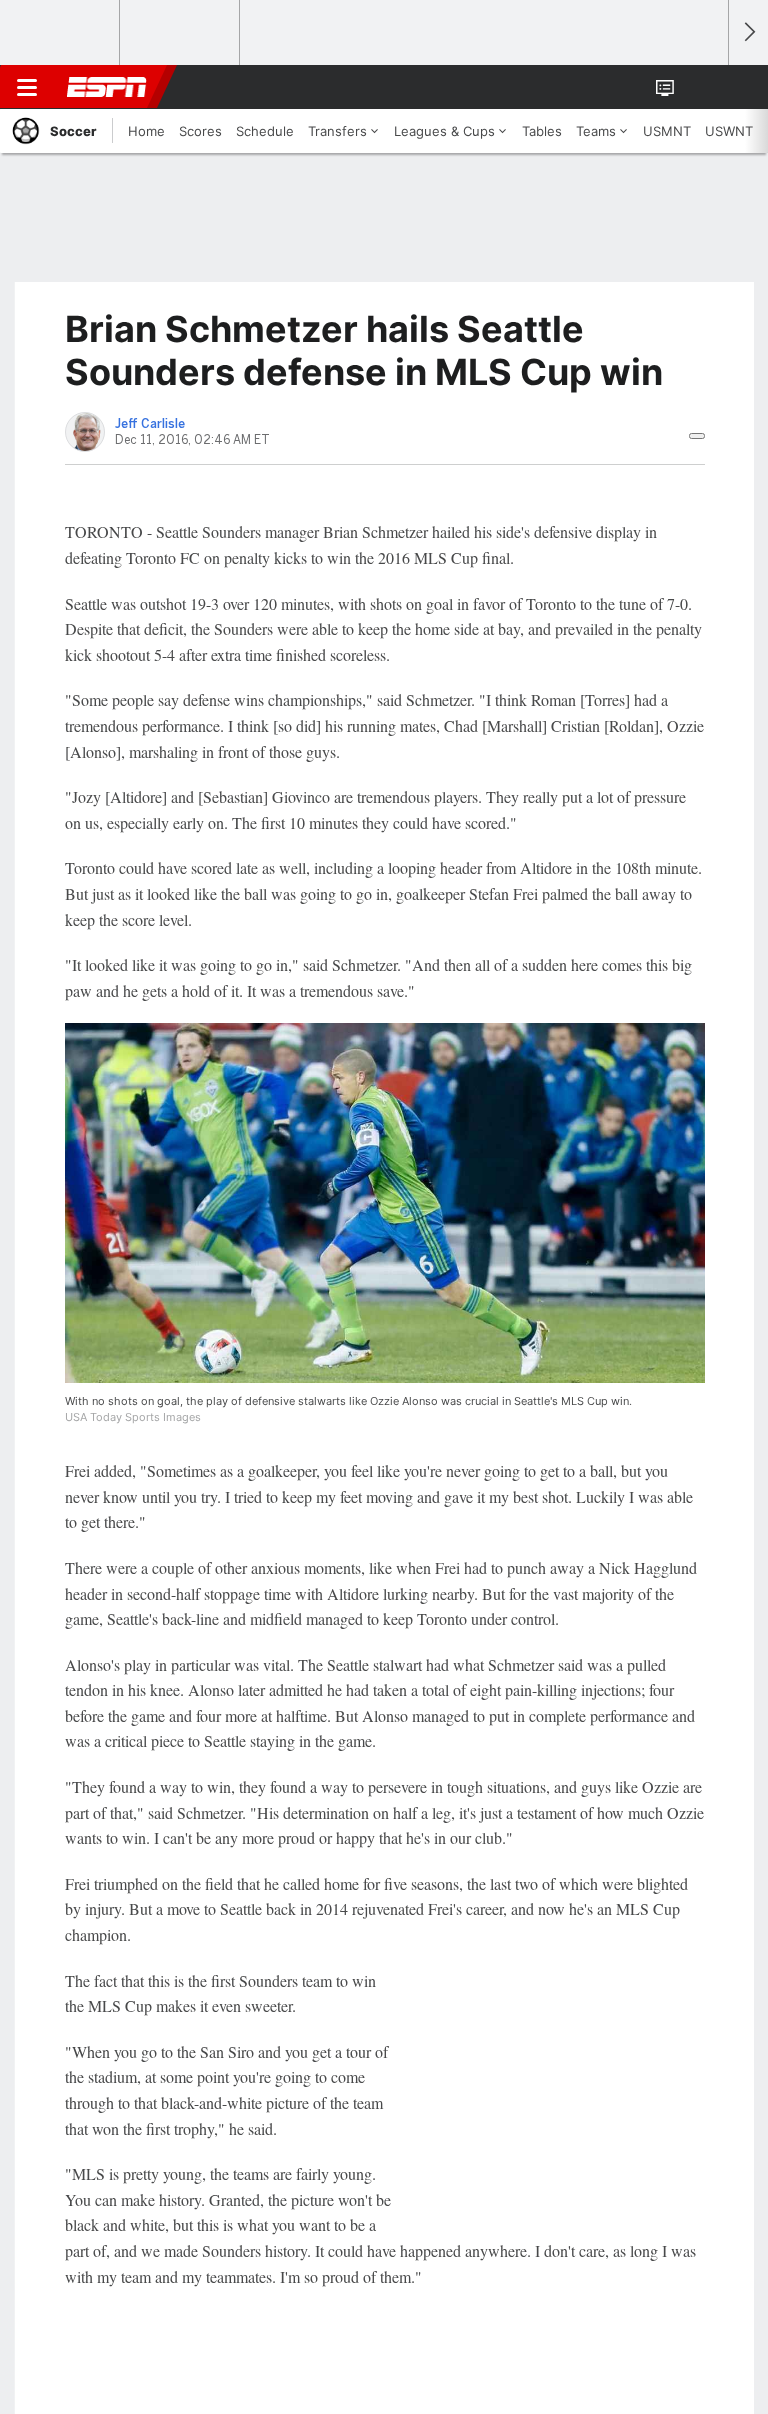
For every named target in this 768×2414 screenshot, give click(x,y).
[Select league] (61, 33)
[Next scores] (748, 32)
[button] (702, 87)
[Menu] (27, 87)
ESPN (107, 87)
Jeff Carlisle (150, 424)
